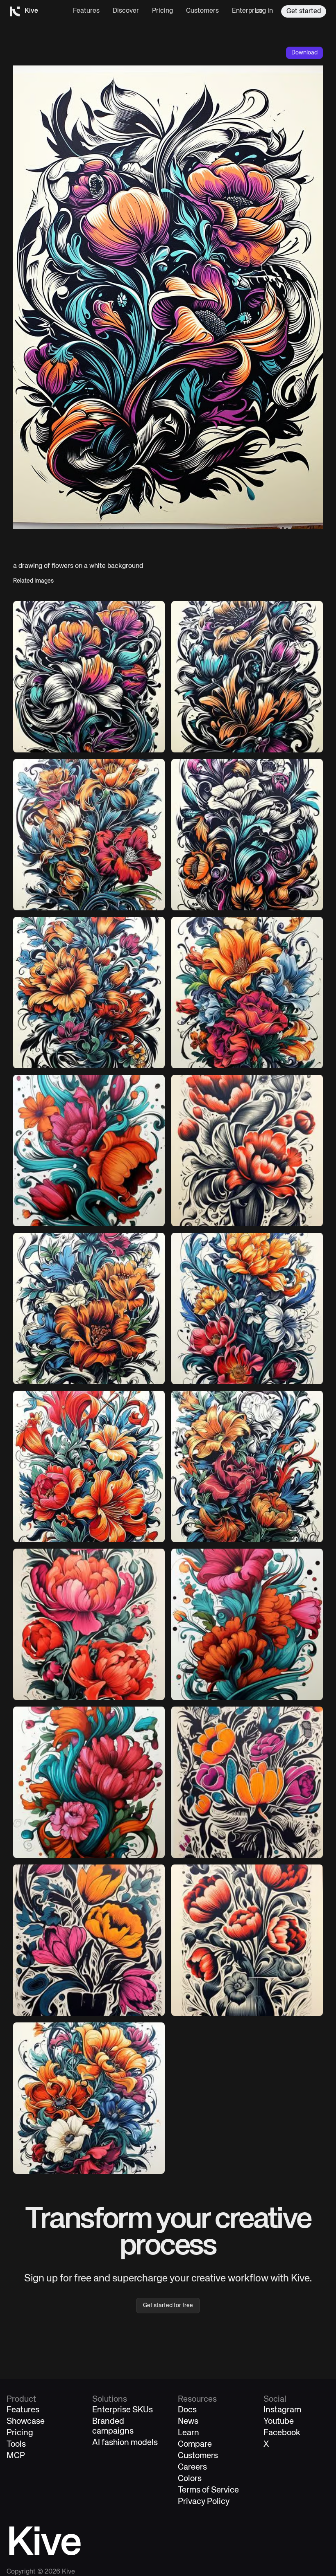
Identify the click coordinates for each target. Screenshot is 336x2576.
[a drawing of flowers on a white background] (247, 835)
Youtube (279, 2422)
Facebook (282, 2433)
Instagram (282, 2410)
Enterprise (247, 11)
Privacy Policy (204, 2502)
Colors (190, 2479)
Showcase (26, 2422)
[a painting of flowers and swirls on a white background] (89, 1151)
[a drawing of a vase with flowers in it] (247, 1940)
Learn (188, 2433)
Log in (264, 11)
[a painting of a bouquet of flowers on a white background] (89, 1466)
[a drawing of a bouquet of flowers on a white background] (247, 677)
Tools (16, 2444)
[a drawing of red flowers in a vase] (247, 1151)
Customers (202, 11)
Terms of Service (208, 2490)
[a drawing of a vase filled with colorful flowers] (247, 1782)
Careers (192, 2467)
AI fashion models (125, 2443)
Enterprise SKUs (123, 2410)
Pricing (162, 11)
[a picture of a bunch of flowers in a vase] (89, 1940)
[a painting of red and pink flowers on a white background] (89, 1624)
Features (86, 11)
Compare (195, 2444)
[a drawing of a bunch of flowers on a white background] (89, 677)
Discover (126, 11)
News (188, 2422)
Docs (187, 2410)
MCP (16, 2456)
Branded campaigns (113, 2426)
